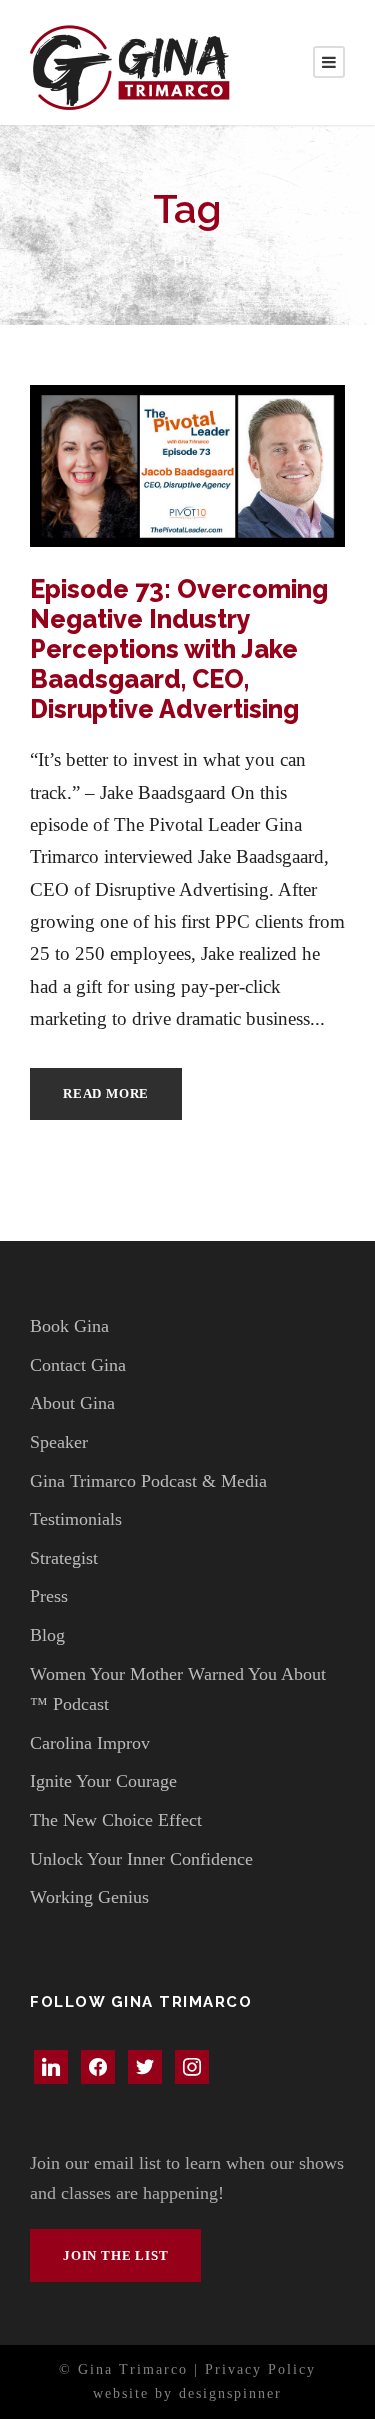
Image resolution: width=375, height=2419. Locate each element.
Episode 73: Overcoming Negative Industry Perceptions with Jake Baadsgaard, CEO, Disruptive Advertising (179, 649)
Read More (106, 1093)
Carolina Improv (90, 1743)
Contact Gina (78, 1365)
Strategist (64, 1558)
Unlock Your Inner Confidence (141, 1859)
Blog (47, 1635)
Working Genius (89, 1897)
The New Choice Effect (116, 1820)
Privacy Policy (260, 2369)
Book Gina (69, 1326)
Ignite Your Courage (103, 1781)
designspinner (230, 2393)
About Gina (72, 1403)
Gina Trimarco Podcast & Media (148, 1481)
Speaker (59, 1442)
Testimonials (76, 1519)
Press (49, 1596)
